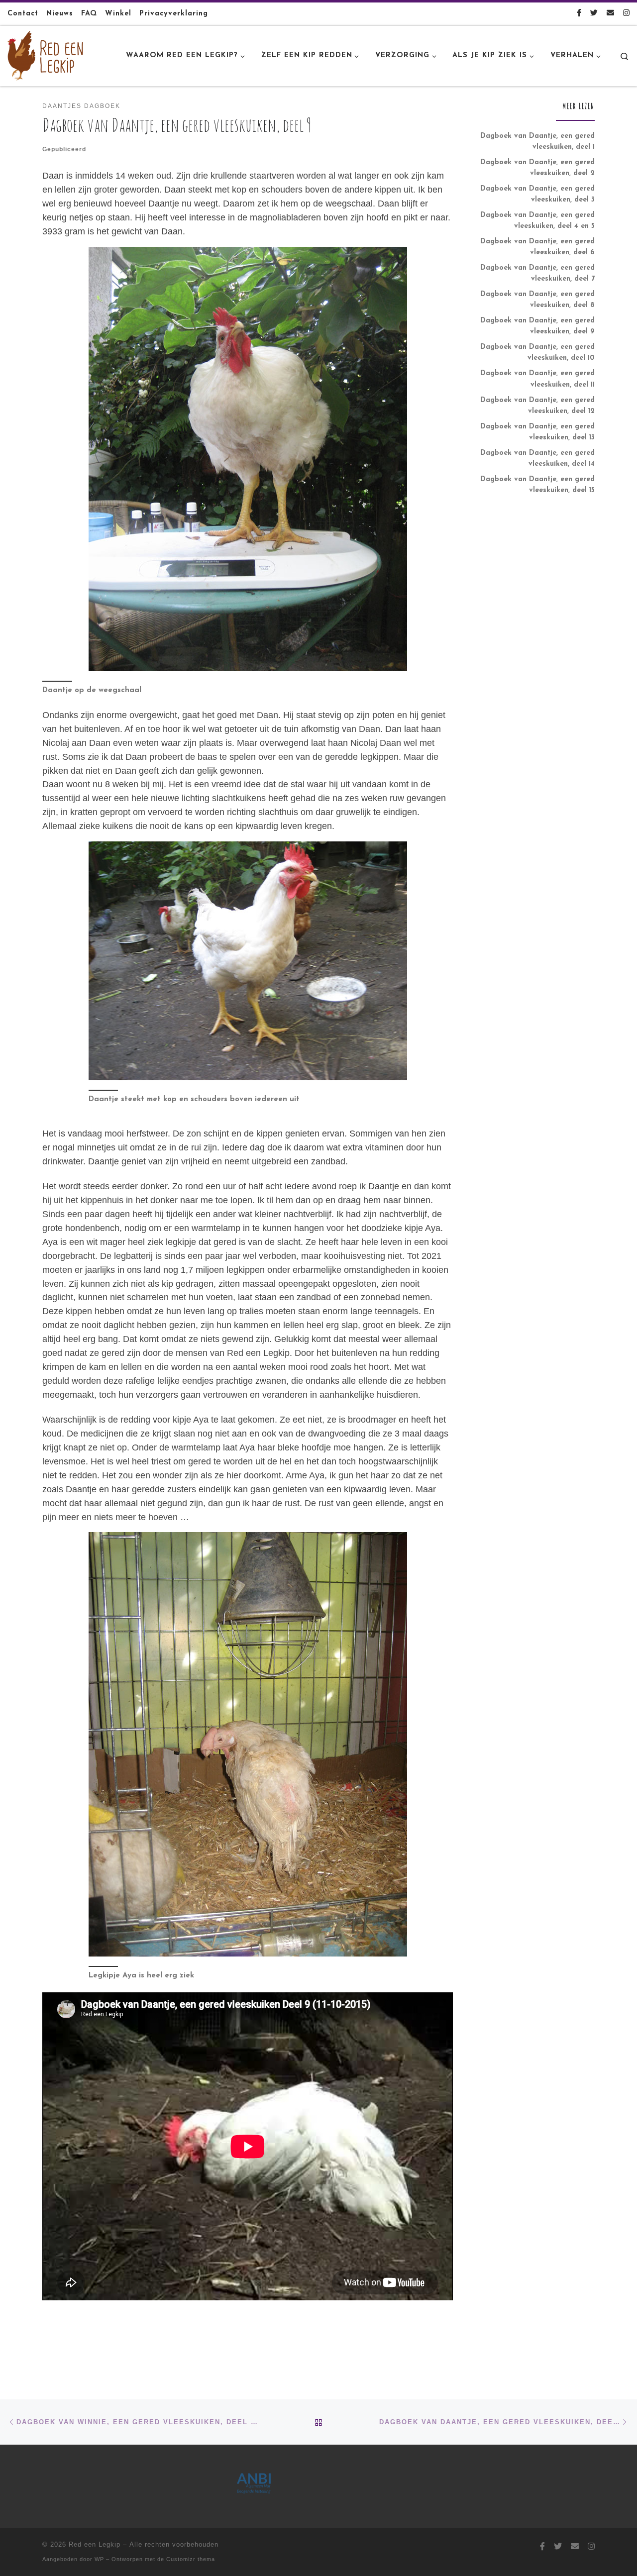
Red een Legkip (95, 2544)
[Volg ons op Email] (610, 14)
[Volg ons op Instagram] (626, 14)
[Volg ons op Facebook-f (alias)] (579, 14)
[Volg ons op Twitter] (594, 14)
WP (99, 2559)
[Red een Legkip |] (45, 55)
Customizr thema (191, 2559)
